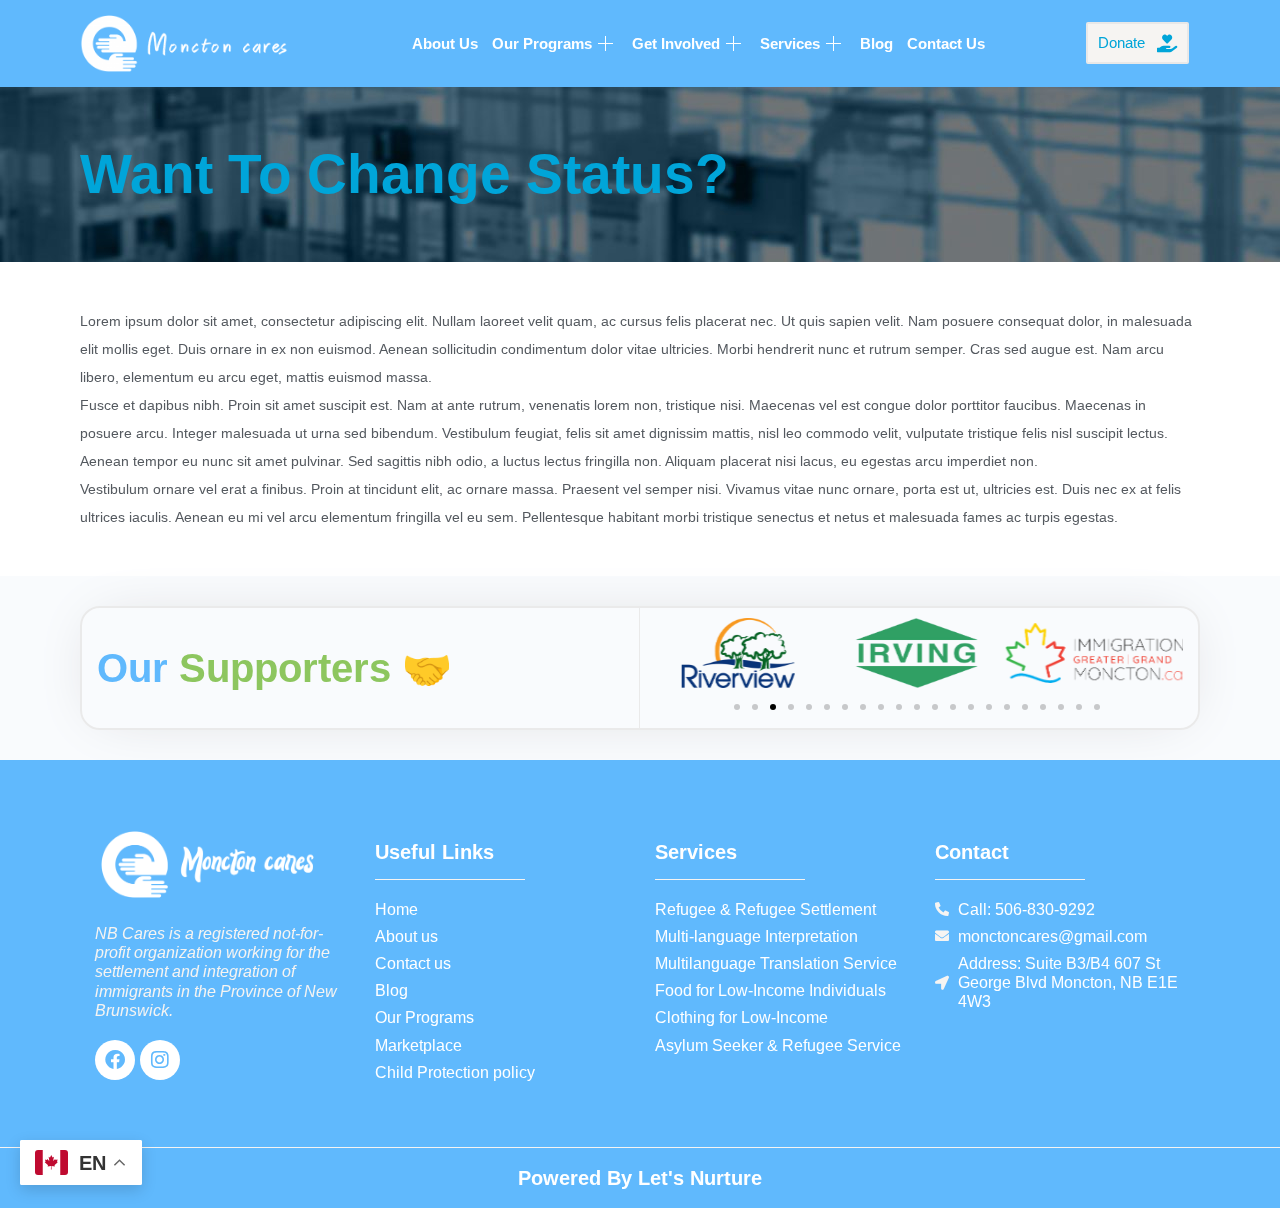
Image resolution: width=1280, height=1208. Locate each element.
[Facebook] (115, 1060)
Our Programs (542, 43)
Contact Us (946, 43)
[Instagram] (160, 1060)
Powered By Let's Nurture (640, 1178)
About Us (445, 43)
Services (790, 43)
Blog (876, 43)
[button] (737, 707)
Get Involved (676, 43)
